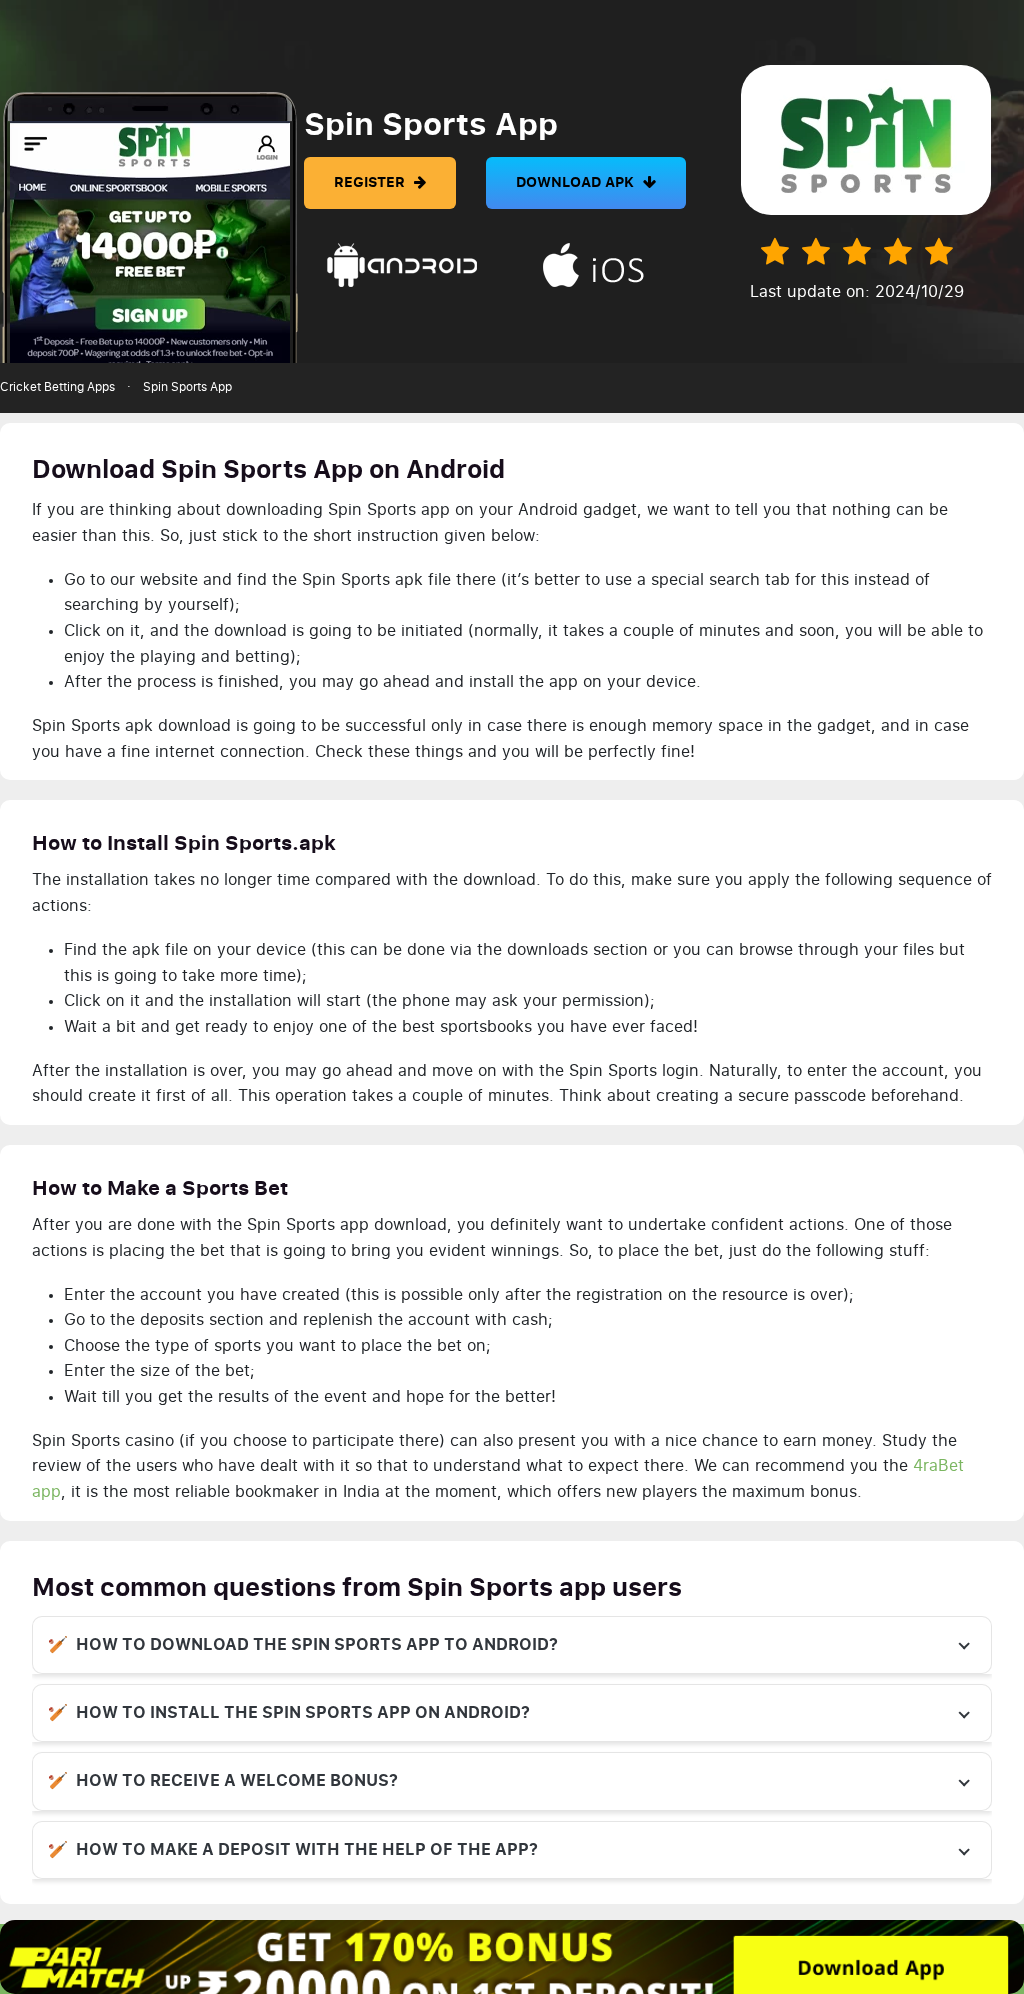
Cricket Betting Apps (57, 387)
